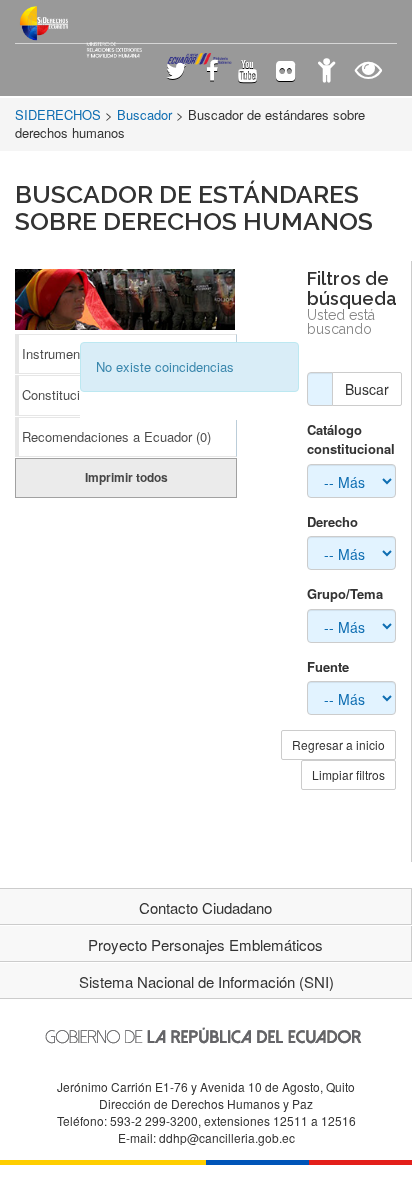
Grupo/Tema (345, 594)
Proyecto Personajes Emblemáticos (205, 944)
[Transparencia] (368, 72)
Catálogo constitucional (351, 439)
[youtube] (247, 72)
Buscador (144, 114)
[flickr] (285, 72)
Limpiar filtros (348, 774)
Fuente (328, 667)
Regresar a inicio (338, 744)
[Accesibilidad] (326, 72)
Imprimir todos (126, 477)
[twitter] (176, 72)
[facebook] (212, 72)
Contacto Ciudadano (205, 907)
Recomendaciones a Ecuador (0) (116, 436)
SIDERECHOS (58, 114)
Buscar (367, 389)
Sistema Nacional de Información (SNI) (206, 981)
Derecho (332, 522)
